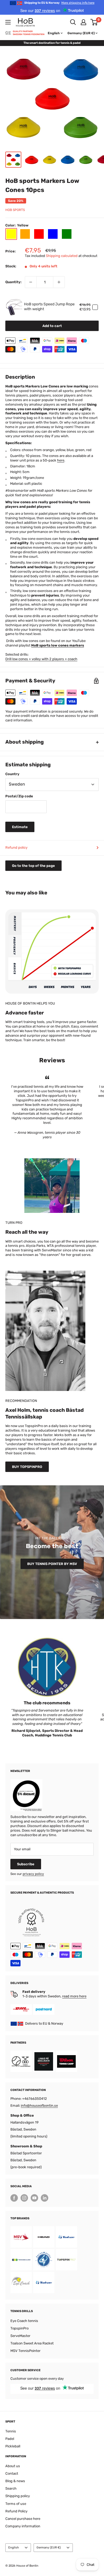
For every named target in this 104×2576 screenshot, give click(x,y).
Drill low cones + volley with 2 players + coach (41, 659)
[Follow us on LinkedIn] (45, 2198)
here (61, 460)
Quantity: (13, 282)
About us (13, 2466)
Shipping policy (18, 2496)
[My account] (83, 22)
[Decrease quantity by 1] (31, 282)
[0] (94, 22)
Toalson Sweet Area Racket (32, 2343)
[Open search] (73, 22)
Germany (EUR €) (49, 2548)
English (14, 2548)
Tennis (11, 2431)
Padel (10, 2439)
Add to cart (52, 326)
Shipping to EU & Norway (59, 3)
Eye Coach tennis (24, 2321)
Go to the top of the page (33, 866)
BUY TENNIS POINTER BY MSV (52, 1564)
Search (11, 2488)
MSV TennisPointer (25, 2351)
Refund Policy (16, 2511)
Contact (12, 2473)
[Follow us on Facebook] (14, 2198)
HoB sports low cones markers (58, 645)
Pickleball (13, 2446)
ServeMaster (20, 2336)
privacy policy (33, 1874)
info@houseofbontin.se (39, 2106)
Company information (23, 2526)
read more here (74, 1996)
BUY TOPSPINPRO (27, 1467)
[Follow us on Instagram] (24, 2198)
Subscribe (26, 1864)
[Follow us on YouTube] (34, 2198)
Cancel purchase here (23, 2519)
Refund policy (16, 847)
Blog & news (15, 2481)
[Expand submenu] (8, 22)
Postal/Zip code (19, 796)
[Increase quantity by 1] (59, 282)
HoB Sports (15, 210)
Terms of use (16, 2504)
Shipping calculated (62, 256)
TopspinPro (19, 2328)
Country (12, 774)
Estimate (20, 827)
